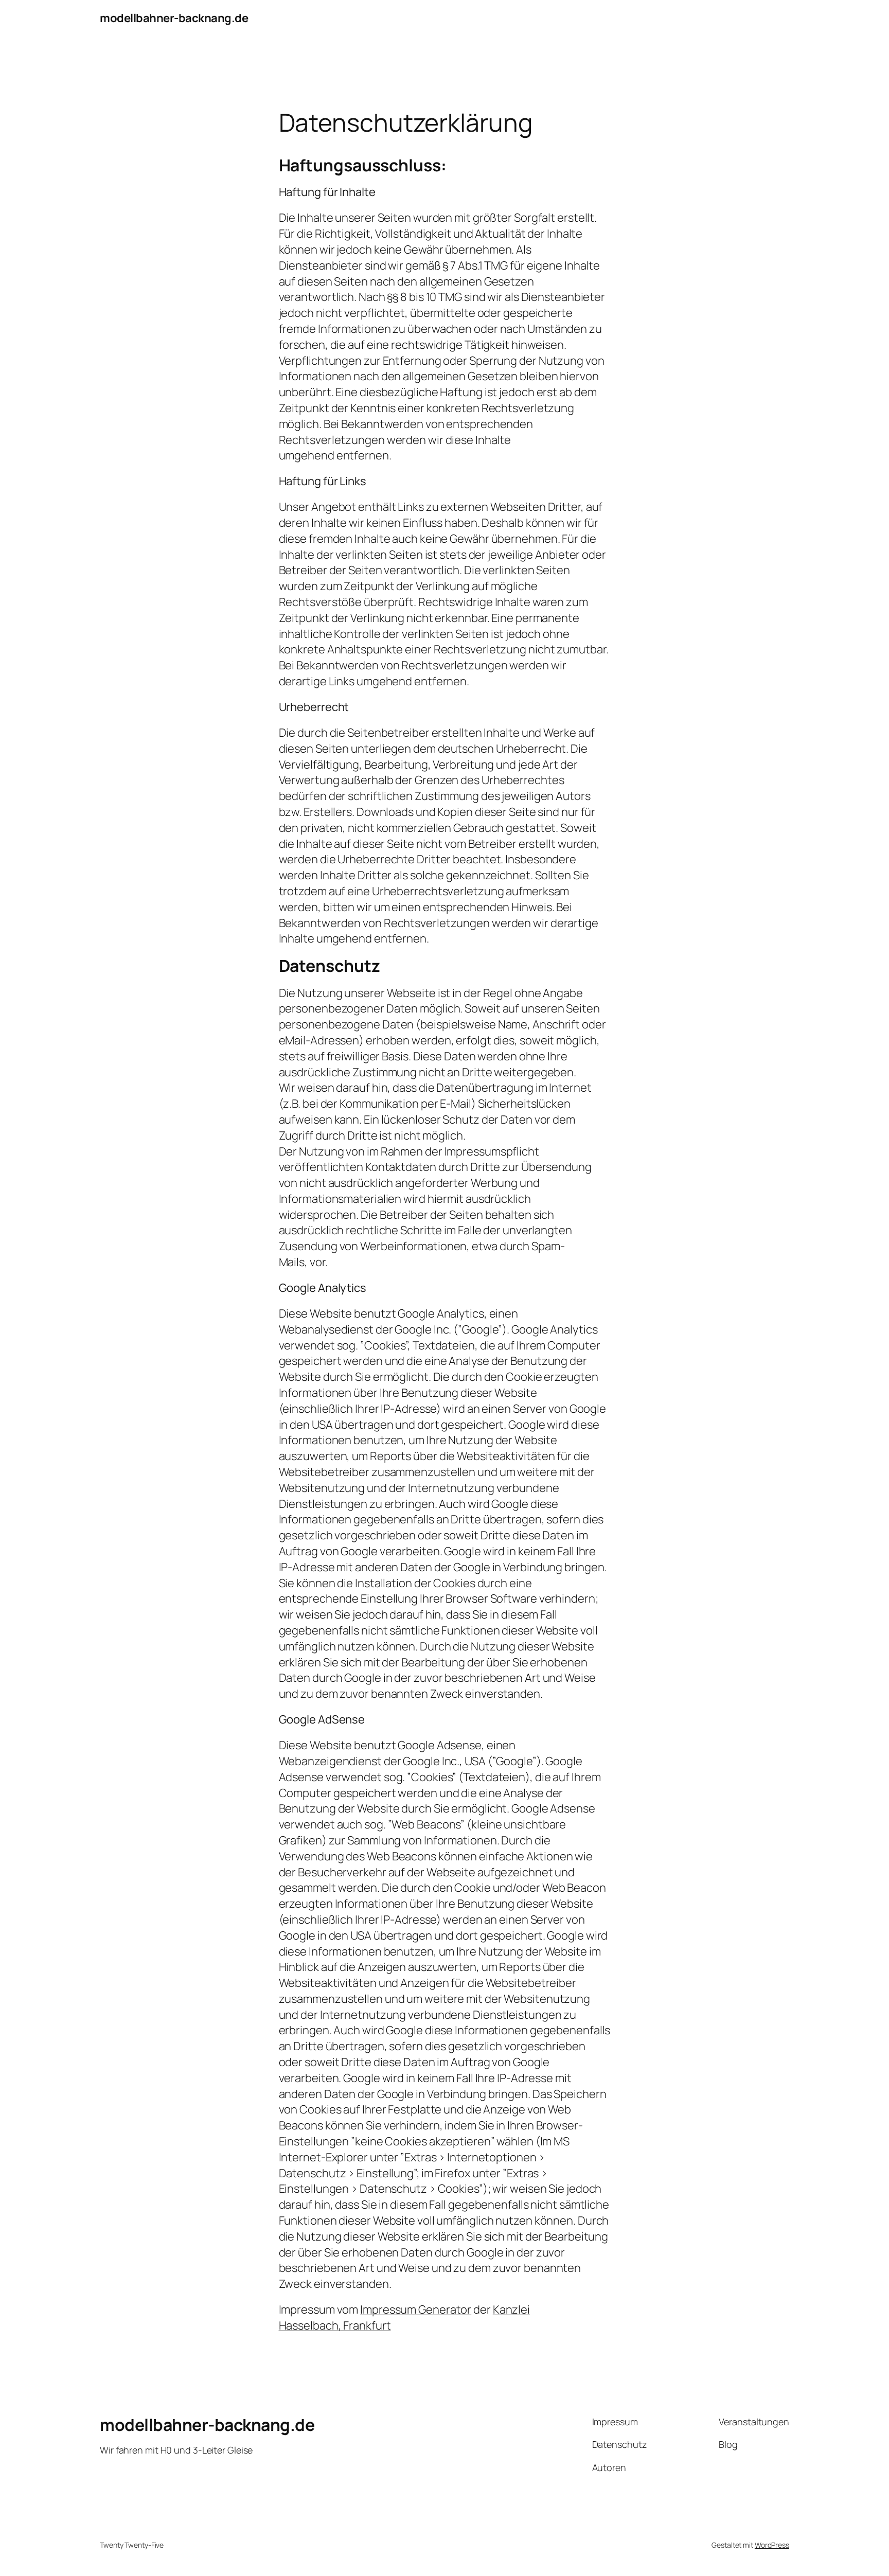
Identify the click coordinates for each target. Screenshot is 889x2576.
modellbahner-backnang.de (174, 18)
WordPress (772, 2545)
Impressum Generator (416, 2309)
